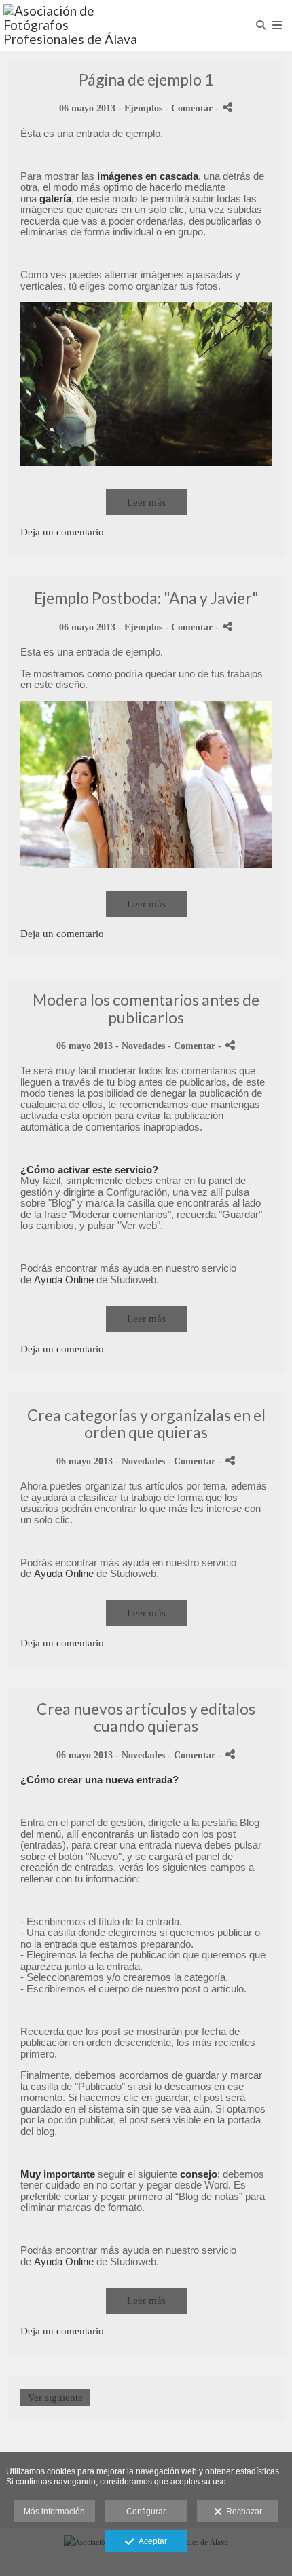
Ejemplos (143, 108)
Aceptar (151, 2541)
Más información (54, 2512)
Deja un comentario (62, 532)
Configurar (146, 2512)
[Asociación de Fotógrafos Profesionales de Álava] (75, 25)
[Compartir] (227, 108)
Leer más (146, 502)
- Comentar (190, 108)
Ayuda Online (64, 1280)
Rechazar (242, 2512)
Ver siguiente (55, 2398)
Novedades (143, 1046)
